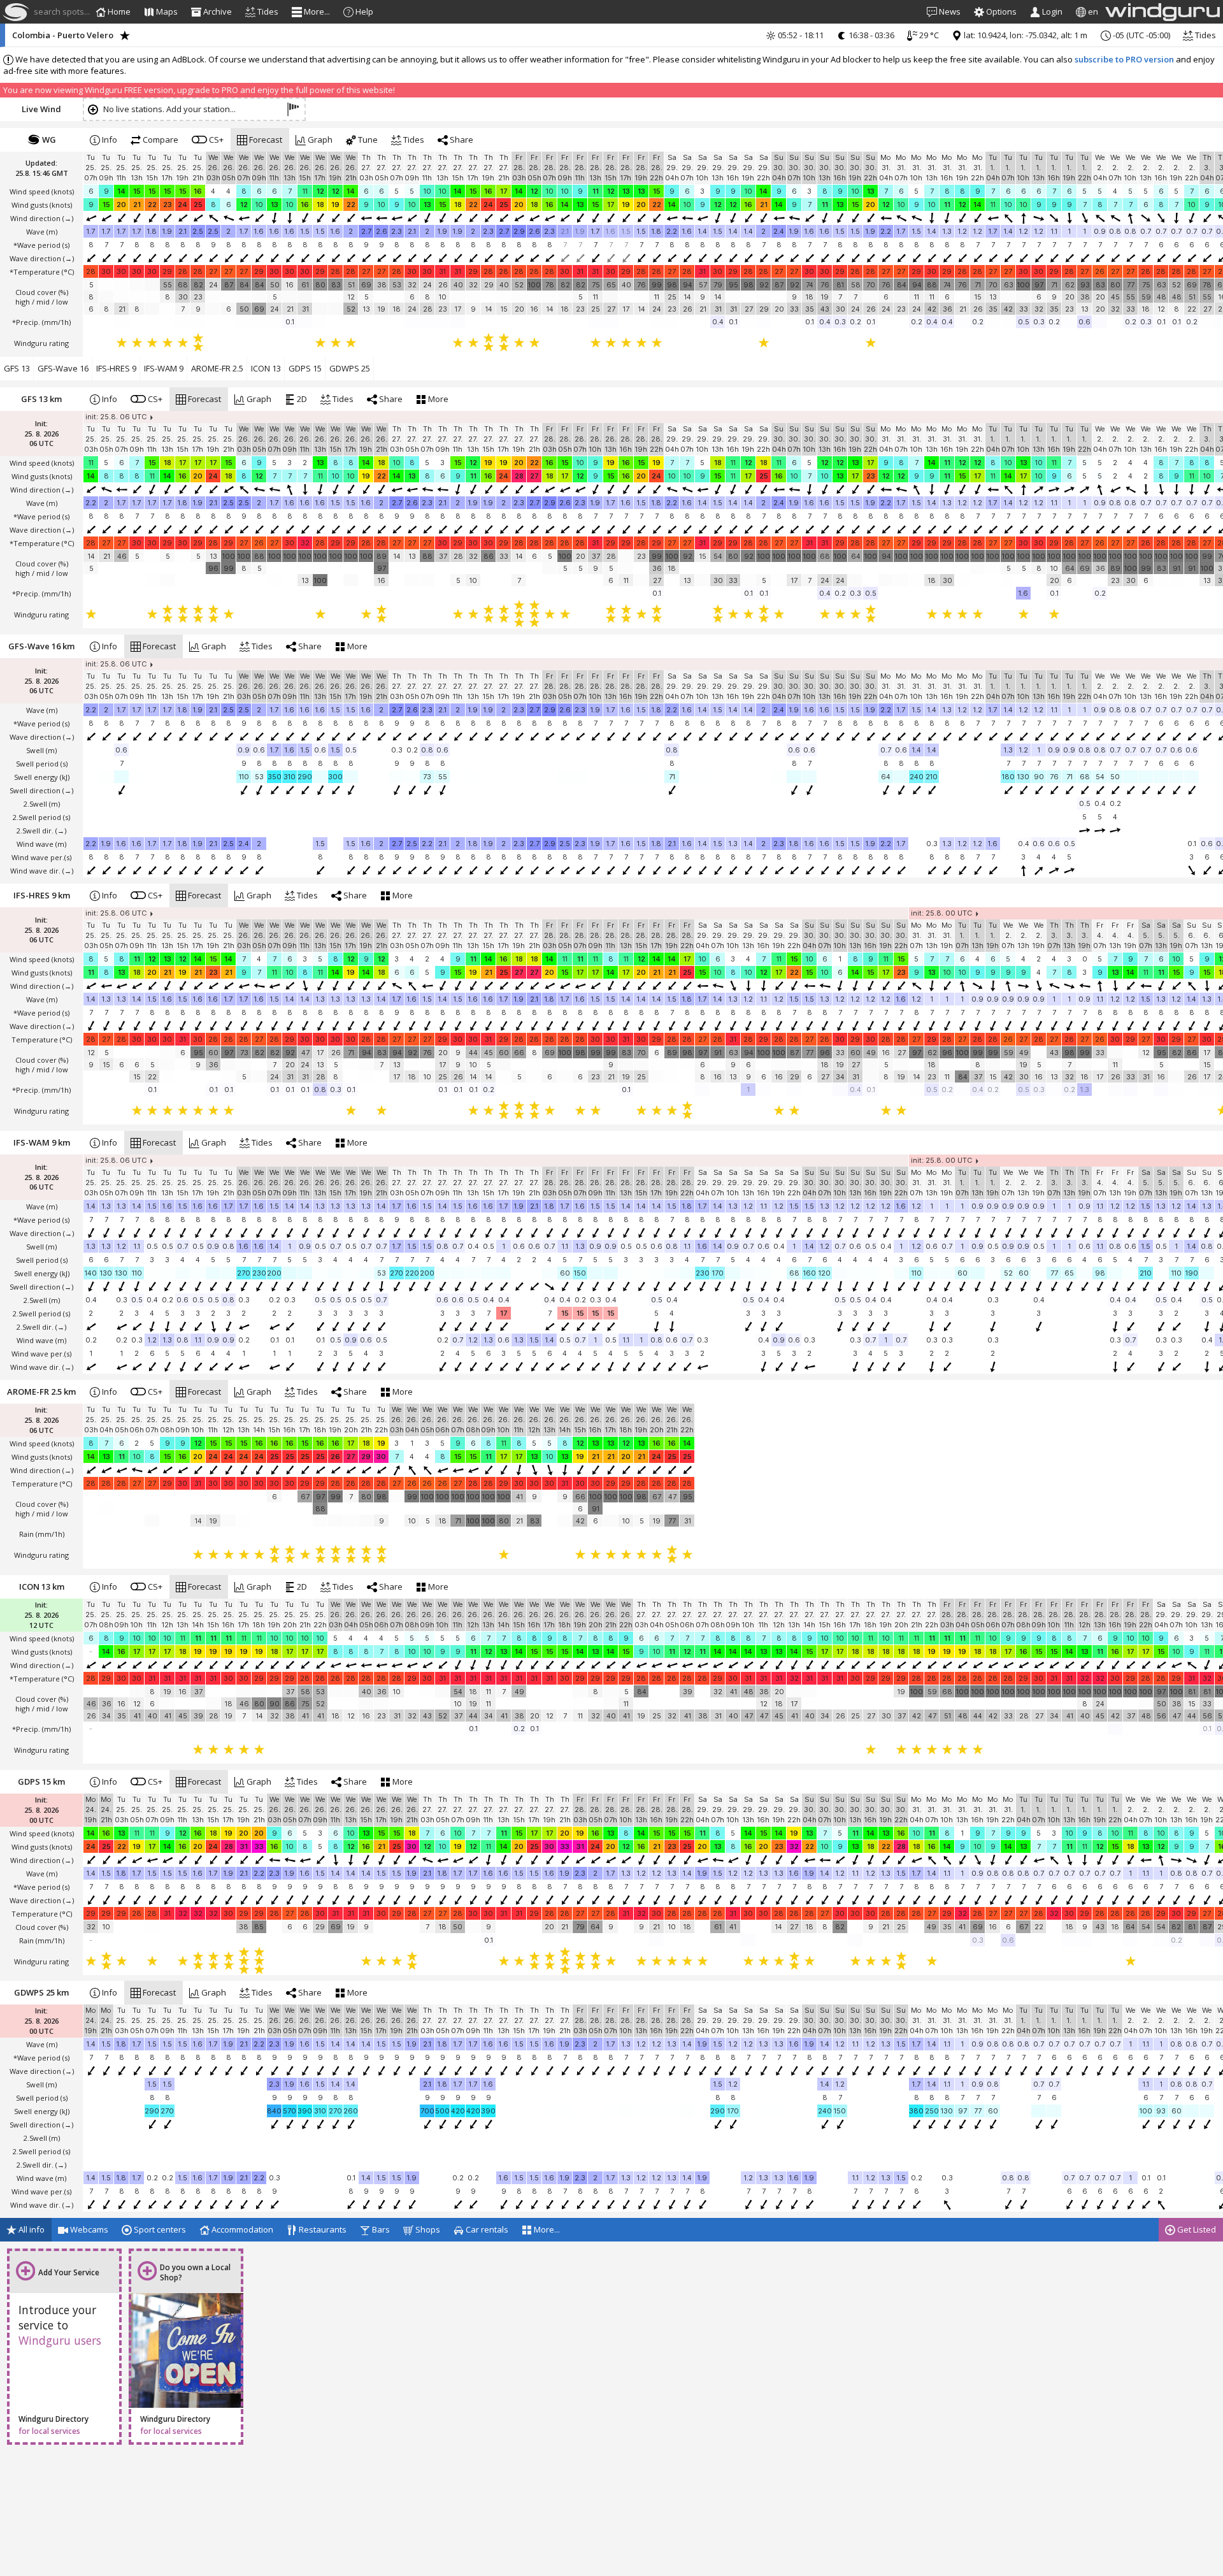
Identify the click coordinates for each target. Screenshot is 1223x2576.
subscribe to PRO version (1124, 59)
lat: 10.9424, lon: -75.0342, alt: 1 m (1025, 35)
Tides (1205, 35)
